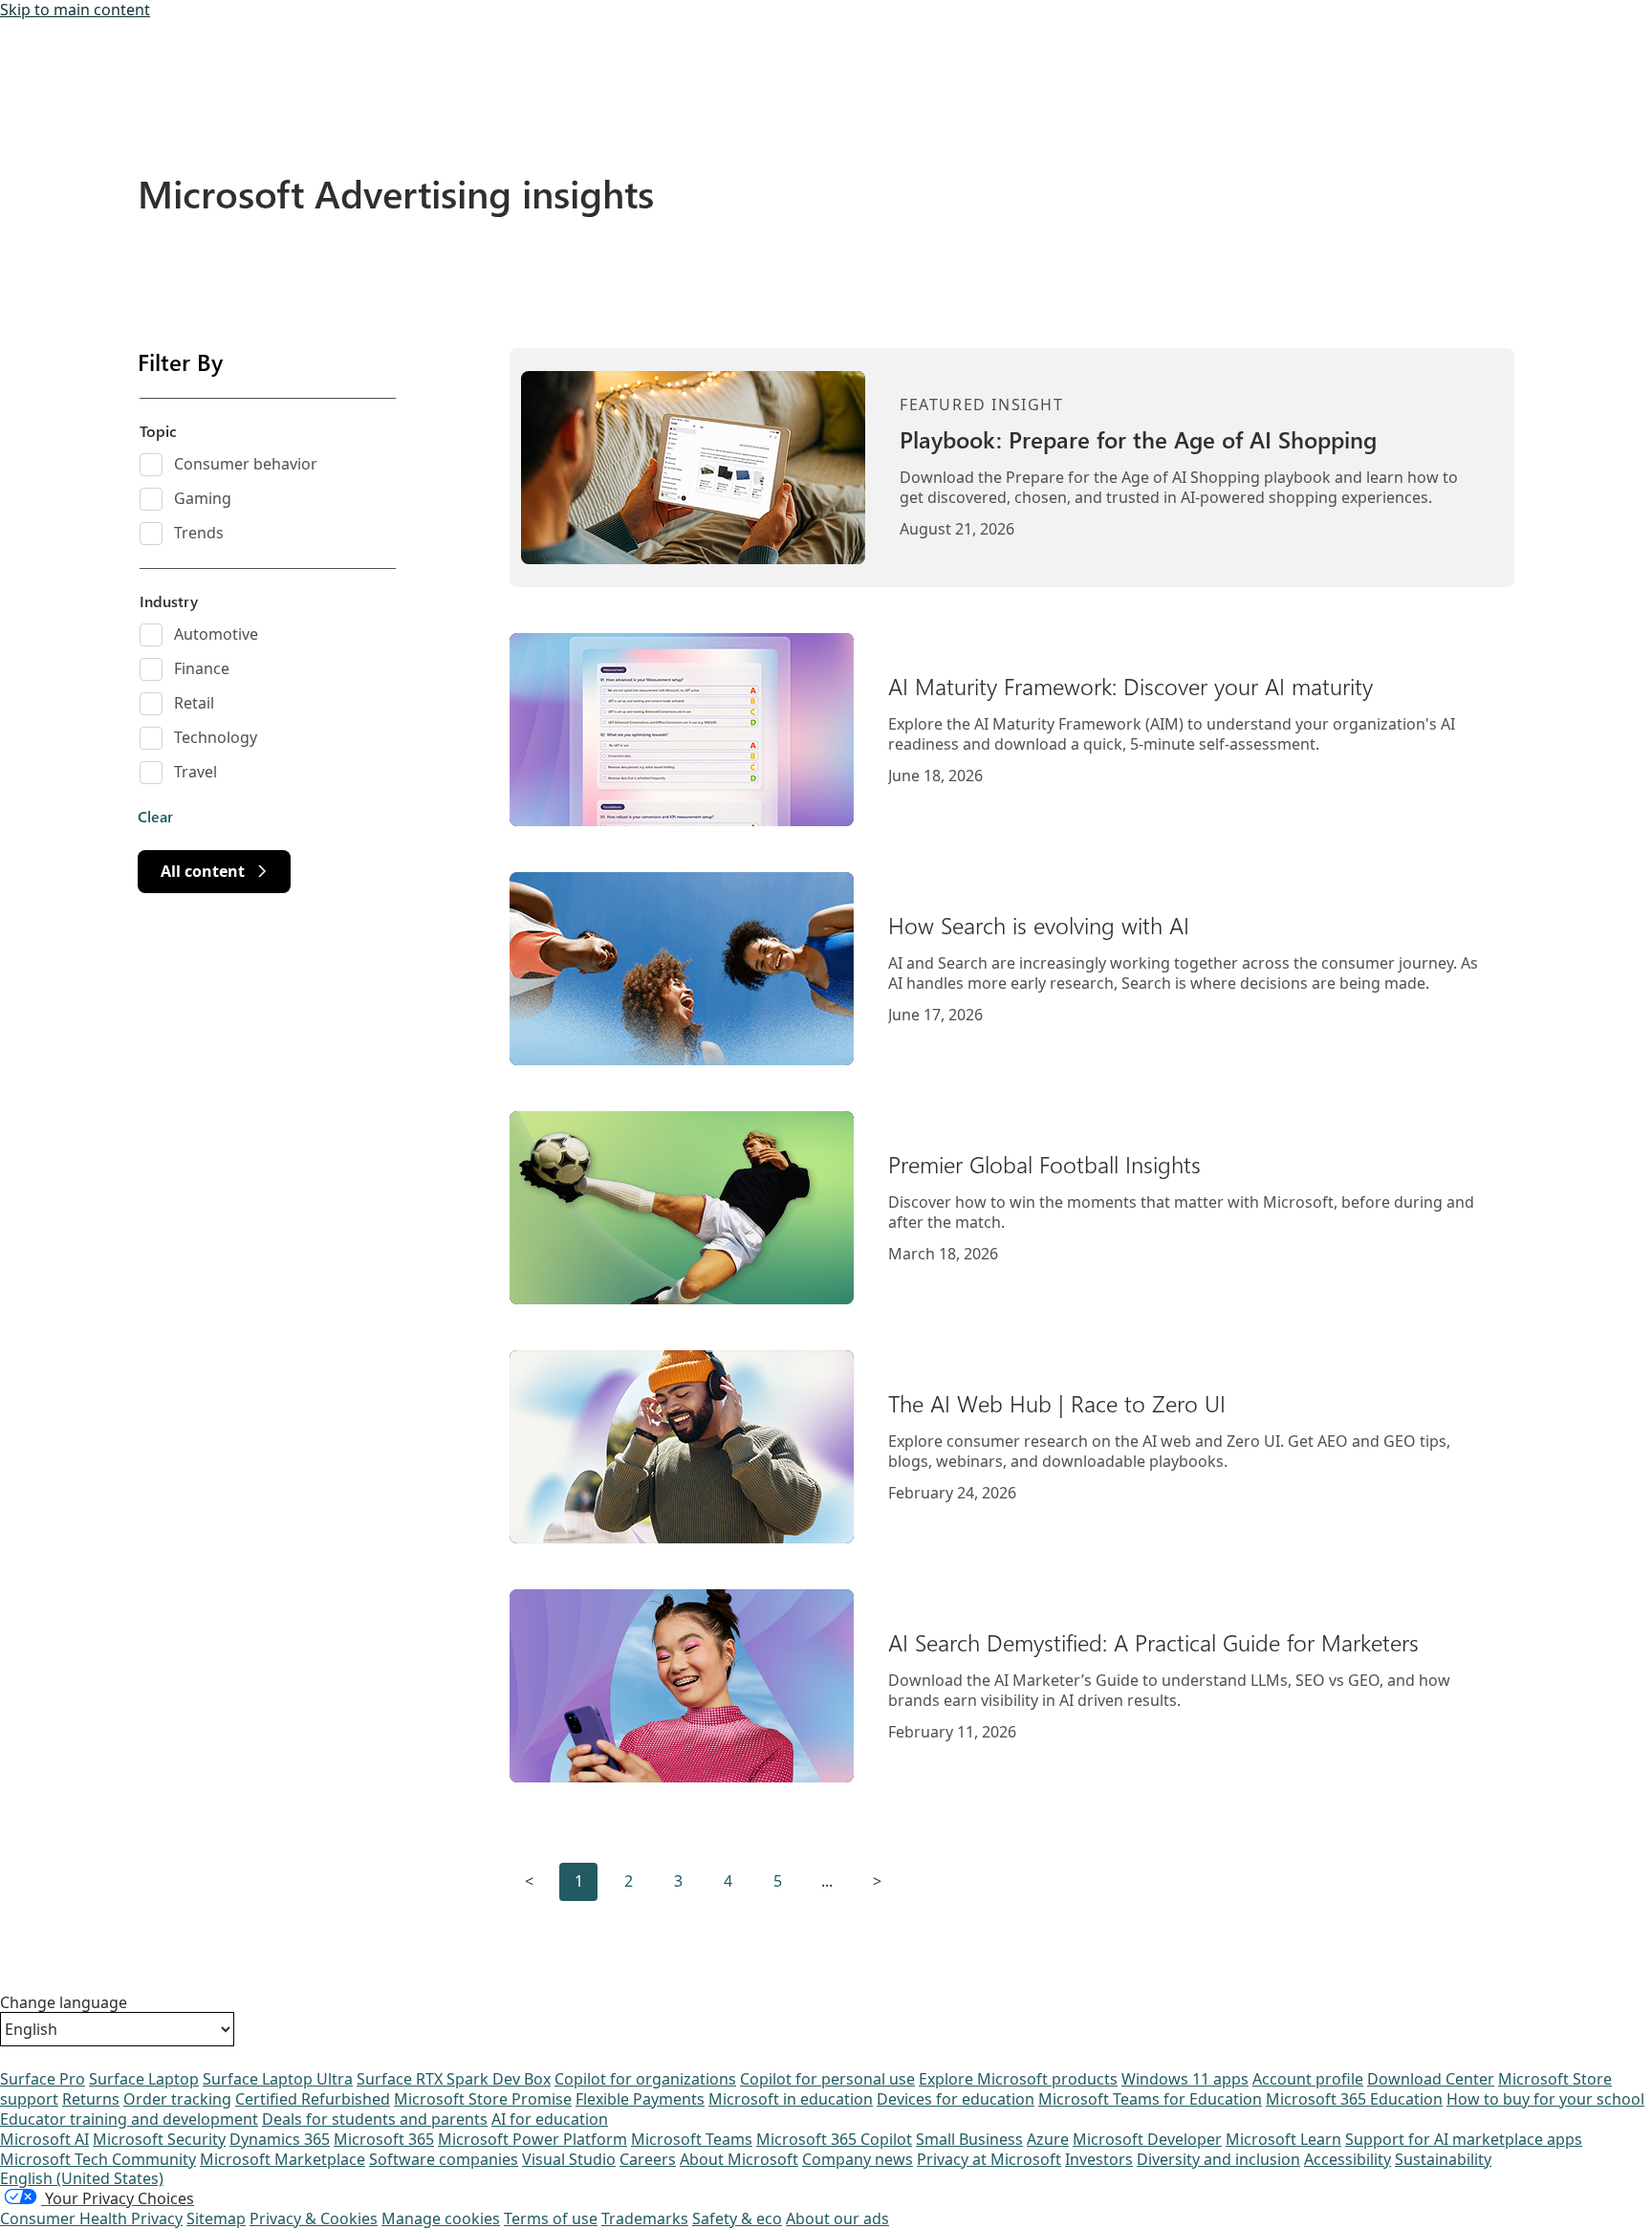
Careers (648, 2159)
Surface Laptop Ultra (278, 2079)
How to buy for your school (1545, 2099)
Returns (91, 2099)
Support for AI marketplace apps (1464, 2139)
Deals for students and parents (375, 2119)
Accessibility (1348, 2159)
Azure (1048, 2139)
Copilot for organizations (645, 2079)
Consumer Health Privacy (91, 2218)
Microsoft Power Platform (533, 2139)
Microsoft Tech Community (98, 2159)
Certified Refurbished (313, 2099)
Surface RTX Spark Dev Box (454, 2079)
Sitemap (216, 2218)
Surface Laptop (144, 2079)
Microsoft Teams (692, 2139)
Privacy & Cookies (314, 2218)
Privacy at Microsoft (989, 2159)
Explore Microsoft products (1018, 2079)
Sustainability (1443, 2159)
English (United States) (82, 2178)
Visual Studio (569, 2159)
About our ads (837, 2218)
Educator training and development (129, 2119)
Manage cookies (441, 2218)
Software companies (444, 2159)
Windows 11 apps (1185, 2079)
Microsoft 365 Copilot (834, 2139)
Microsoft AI (44, 2139)
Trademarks (645, 2218)
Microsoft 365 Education (1354, 2099)
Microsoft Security (159, 2139)
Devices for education (956, 2099)
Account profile (1308, 2079)
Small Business (969, 2139)
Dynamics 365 (280, 2139)
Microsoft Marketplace (283, 2159)
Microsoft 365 (384, 2139)
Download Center (1431, 2079)
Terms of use (551, 2218)
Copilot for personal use (827, 2079)
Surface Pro (43, 2079)
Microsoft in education (791, 2099)
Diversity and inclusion (1218, 2159)
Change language (64, 2003)
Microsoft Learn (1283, 2139)
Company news (858, 2159)
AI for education (550, 2119)
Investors (1099, 2159)
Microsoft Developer (1147, 2139)
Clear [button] (155, 817)
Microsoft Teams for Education (1150, 2099)
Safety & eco (737, 2218)
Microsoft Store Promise (483, 2099)
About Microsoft (739, 2159)
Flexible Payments (640, 2099)
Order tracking (177, 2099)
